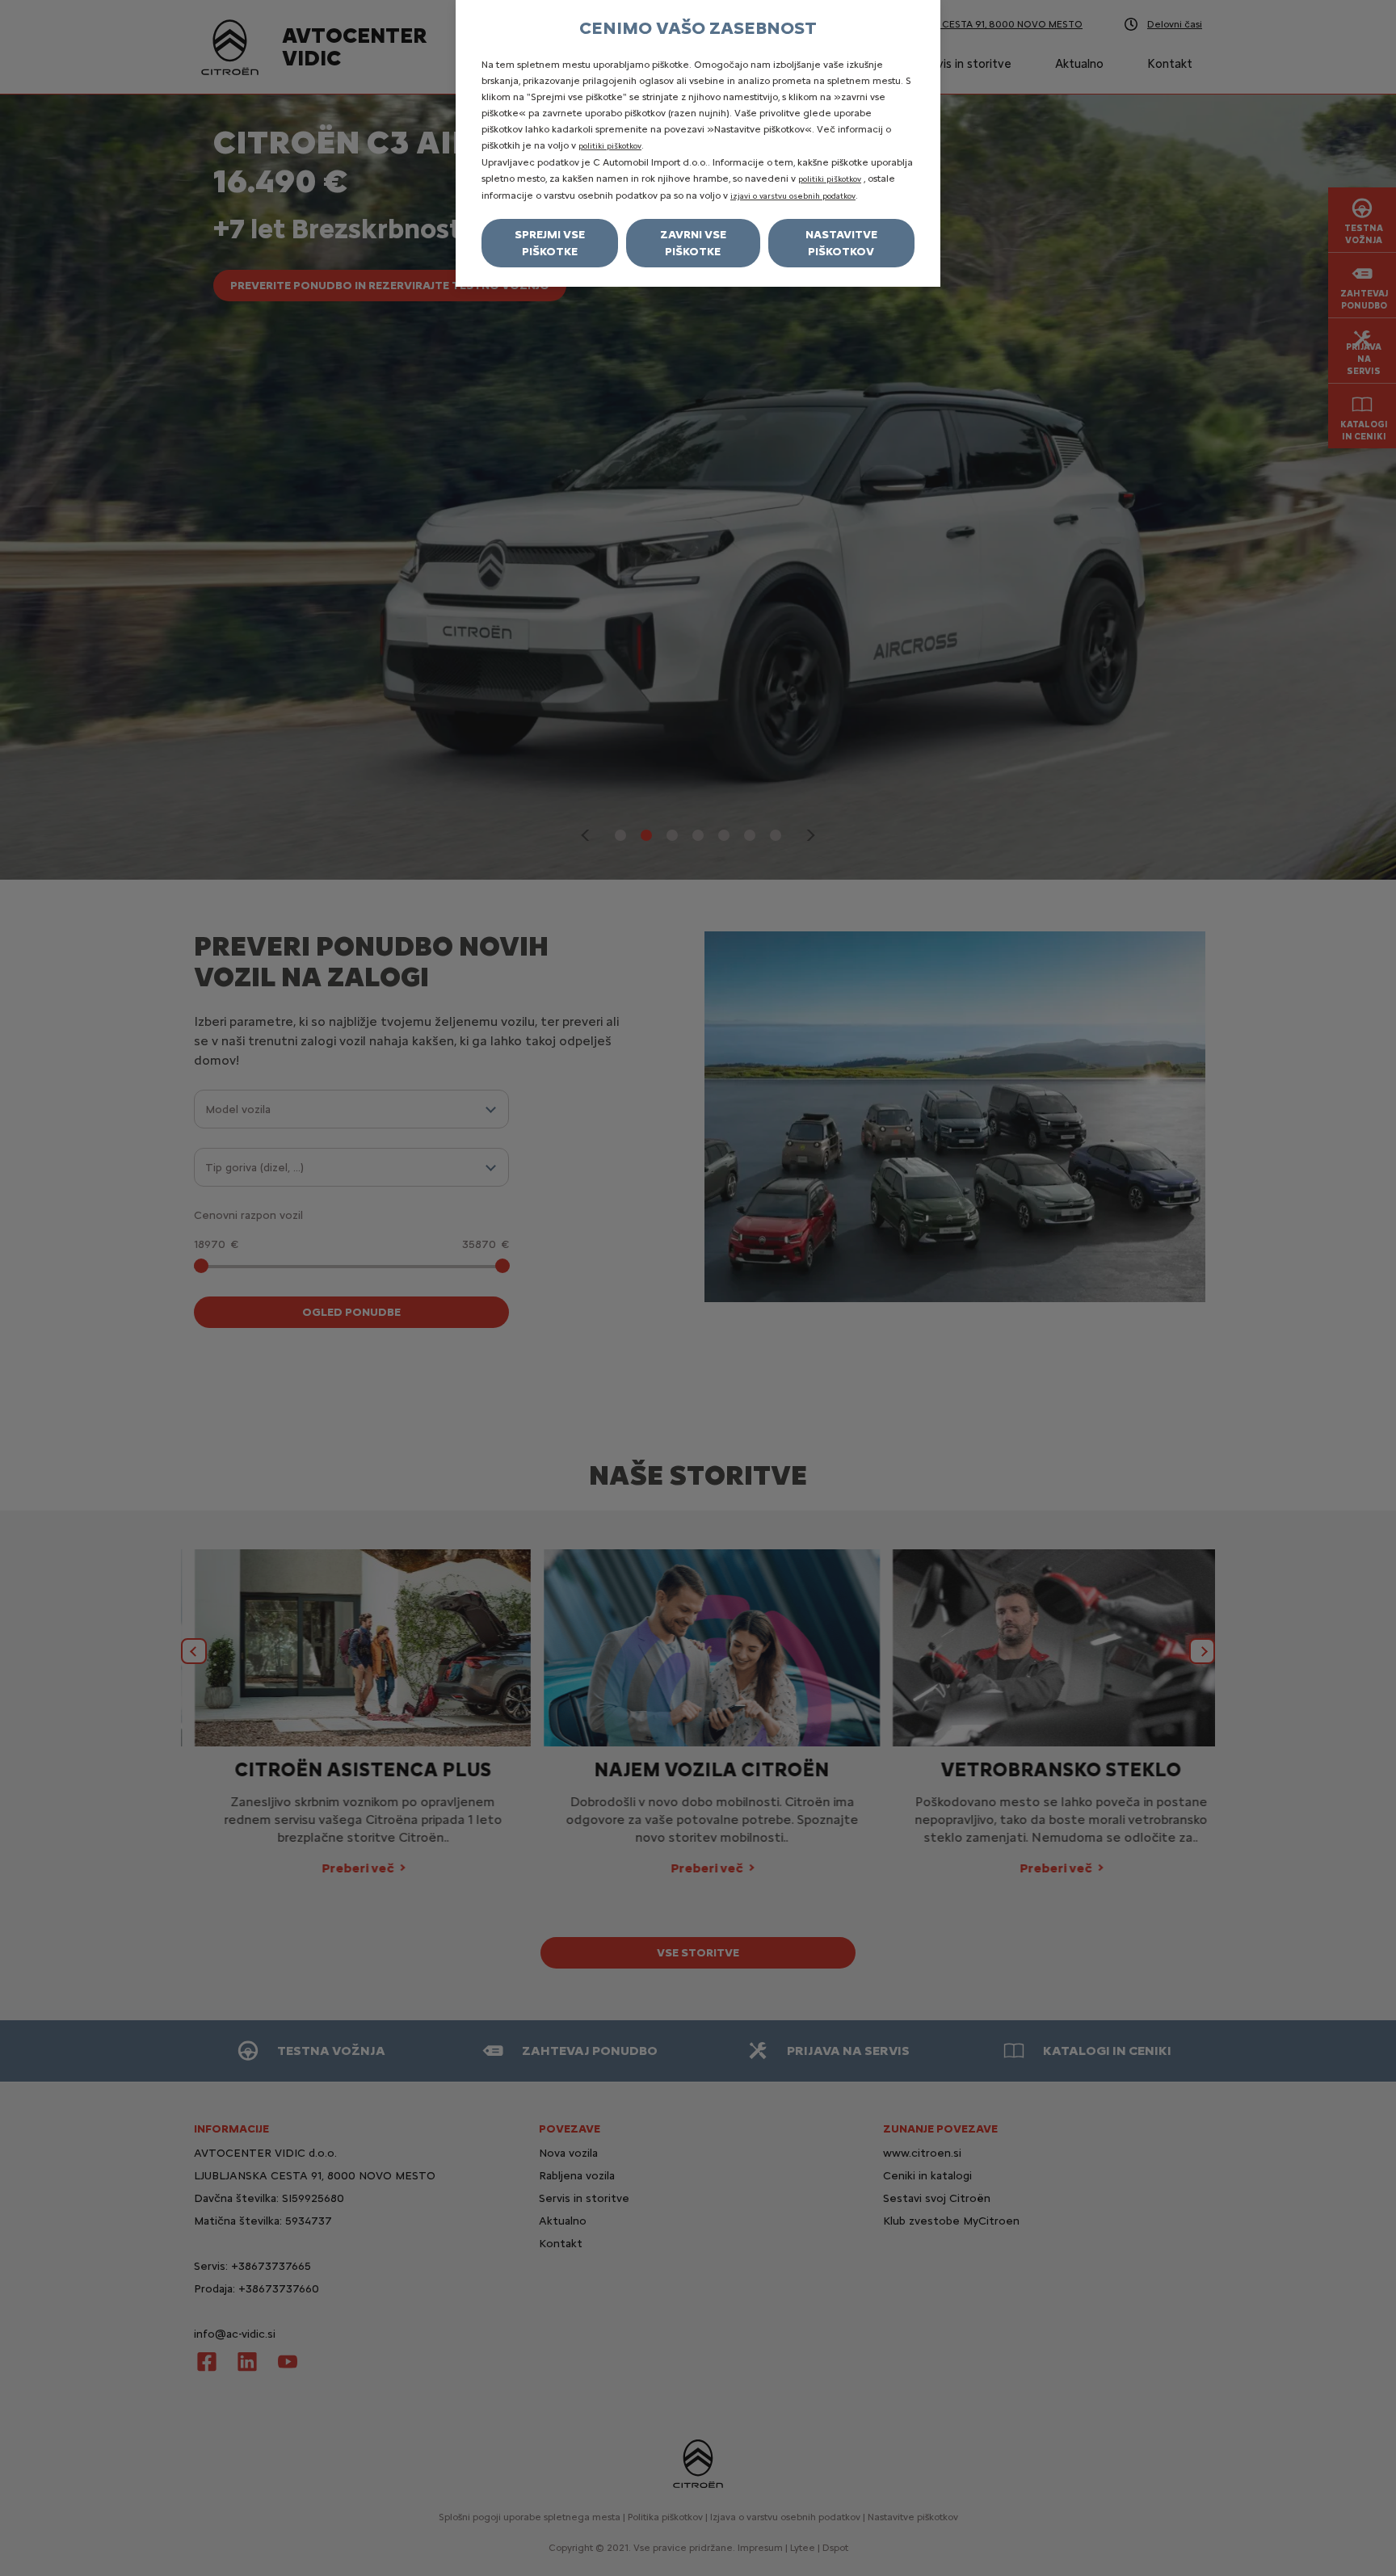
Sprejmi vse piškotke (550, 243)
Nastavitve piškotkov (841, 243)
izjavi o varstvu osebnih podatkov (793, 196)
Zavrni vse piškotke (693, 243)
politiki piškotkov (610, 146)
